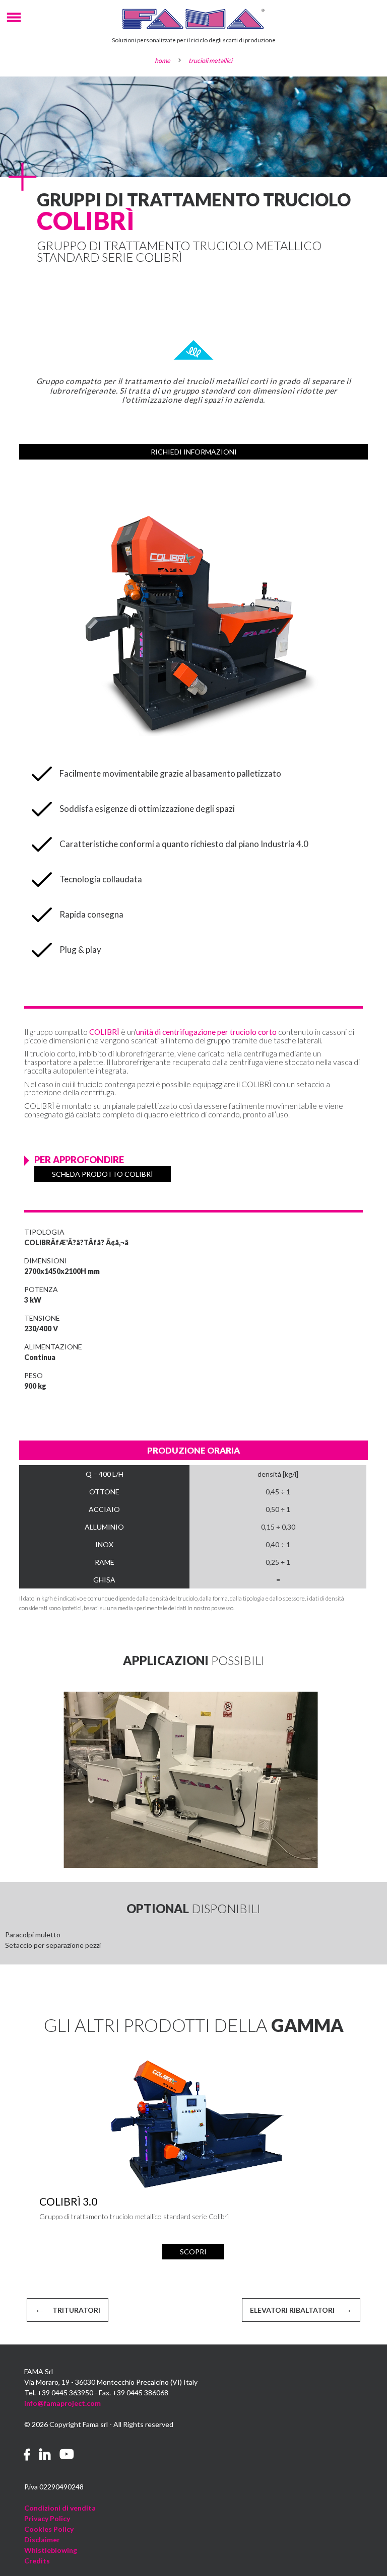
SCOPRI (193, 2252)
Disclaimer (42, 2540)
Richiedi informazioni (194, 452)
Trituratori (76, 2310)
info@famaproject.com (62, 2403)
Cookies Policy (49, 2529)
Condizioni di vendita (60, 2508)
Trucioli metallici (210, 61)
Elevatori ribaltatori (292, 2310)
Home (163, 61)
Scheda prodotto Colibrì (103, 1174)
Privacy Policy (47, 2518)
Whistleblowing (51, 2550)
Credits (37, 2561)
